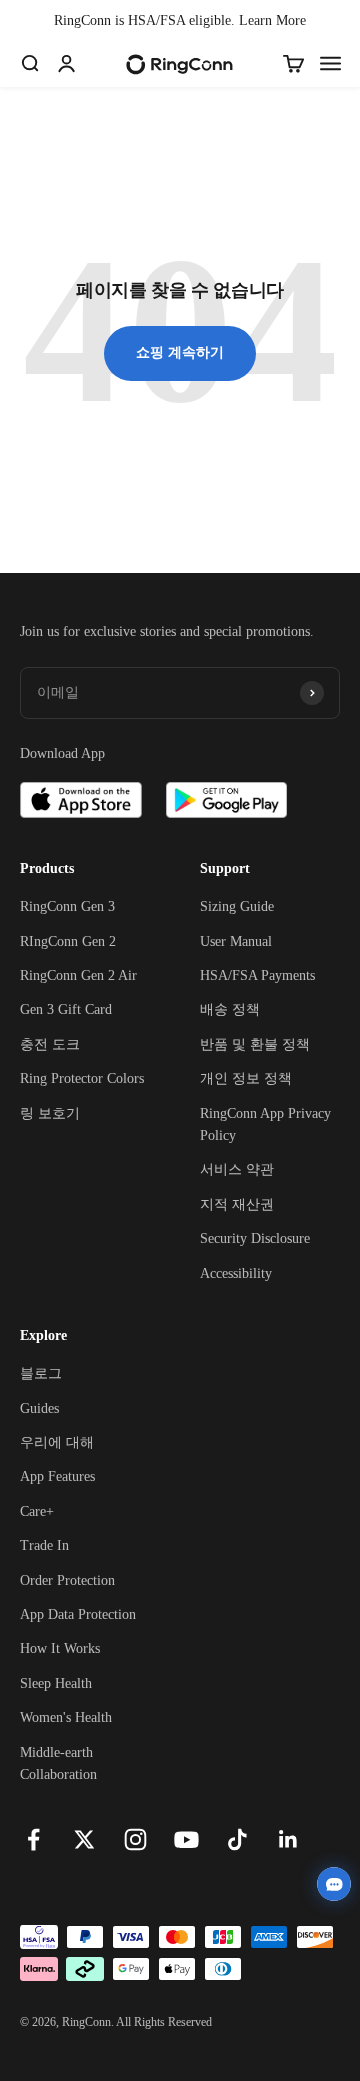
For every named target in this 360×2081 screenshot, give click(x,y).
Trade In (44, 1545)
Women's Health (66, 1717)
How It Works (60, 1648)
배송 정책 (230, 1009)
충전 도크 (50, 1044)
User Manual (236, 941)
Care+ (37, 1511)
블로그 (41, 1373)
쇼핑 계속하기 (180, 352)
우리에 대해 (57, 1442)
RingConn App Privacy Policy (265, 1124)
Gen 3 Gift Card (66, 1009)
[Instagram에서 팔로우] (135, 1839)
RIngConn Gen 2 (68, 941)
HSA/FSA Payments (257, 975)
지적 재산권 (237, 1204)
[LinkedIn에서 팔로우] (288, 1839)
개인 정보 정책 (246, 1078)
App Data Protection (78, 1614)
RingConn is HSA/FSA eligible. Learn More (180, 20)
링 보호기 (50, 1113)
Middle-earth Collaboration (58, 1763)
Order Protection (67, 1580)
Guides (39, 1408)
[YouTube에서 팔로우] (186, 1839)
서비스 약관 (237, 1169)
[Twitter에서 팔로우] (84, 1839)
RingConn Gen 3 (67, 906)
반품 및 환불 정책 (255, 1044)
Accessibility (236, 1273)
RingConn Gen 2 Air (78, 975)
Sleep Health (56, 1683)
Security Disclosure (255, 1238)
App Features (57, 1476)
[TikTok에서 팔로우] (237, 1839)
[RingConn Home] (179, 64)
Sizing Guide (237, 906)
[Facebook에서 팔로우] (33, 1839)
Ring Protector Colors (82, 1078)
